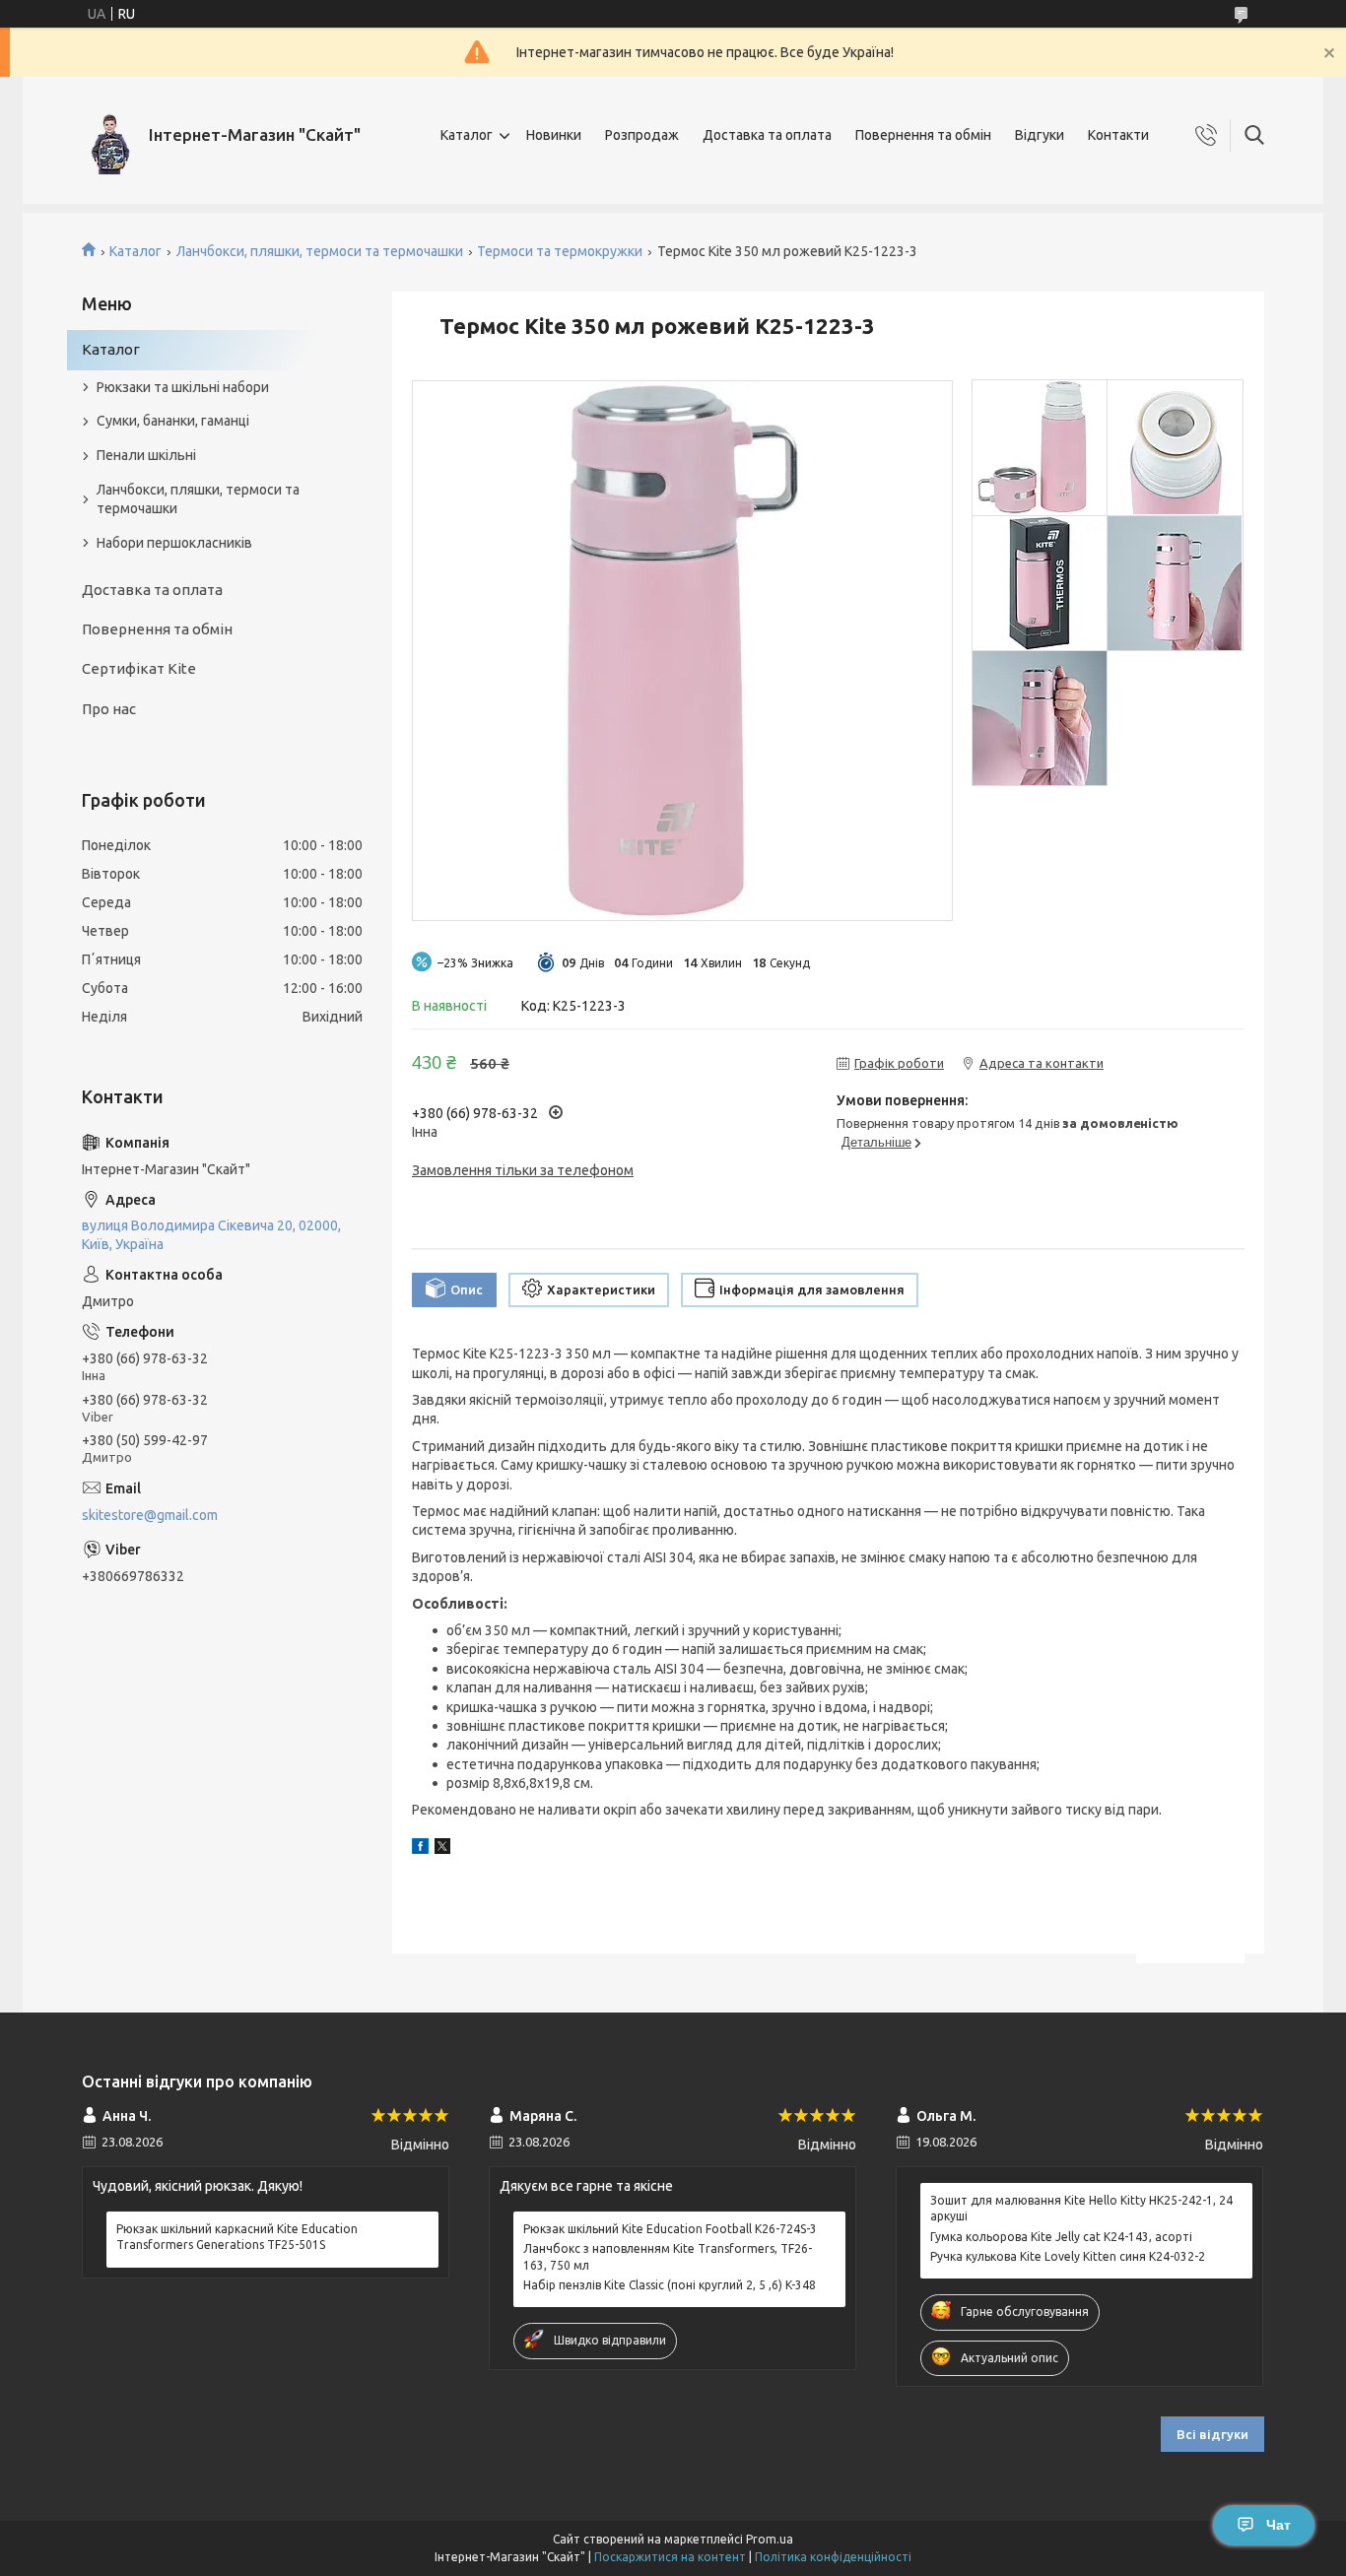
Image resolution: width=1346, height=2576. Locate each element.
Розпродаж (642, 135)
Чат (1279, 2525)
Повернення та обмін (923, 135)
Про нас (109, 709)
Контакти (1118, 135)
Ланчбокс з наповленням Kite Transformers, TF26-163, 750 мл (668, 2256)
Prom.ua (770, 2539)
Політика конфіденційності (833, 2557)
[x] (442, 1849)
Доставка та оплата (767, 135)
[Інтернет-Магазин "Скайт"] (108, 135)
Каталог (467, 135)
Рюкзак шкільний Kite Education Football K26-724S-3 (670, 2229)
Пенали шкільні (146, 455)
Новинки (554, 135)
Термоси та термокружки (560, 251)
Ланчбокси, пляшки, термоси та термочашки (320, 251)
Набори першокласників (174, 543)
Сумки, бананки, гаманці (173, 421)
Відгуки (1040, 135)
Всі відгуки (1212, 2434)
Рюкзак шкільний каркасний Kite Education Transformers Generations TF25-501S (237, 2237)
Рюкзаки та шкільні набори (183, 387)
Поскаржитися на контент (670, 2557)
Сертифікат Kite (139, 668)
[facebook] (420, 1849)
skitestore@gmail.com (150, 1515)
